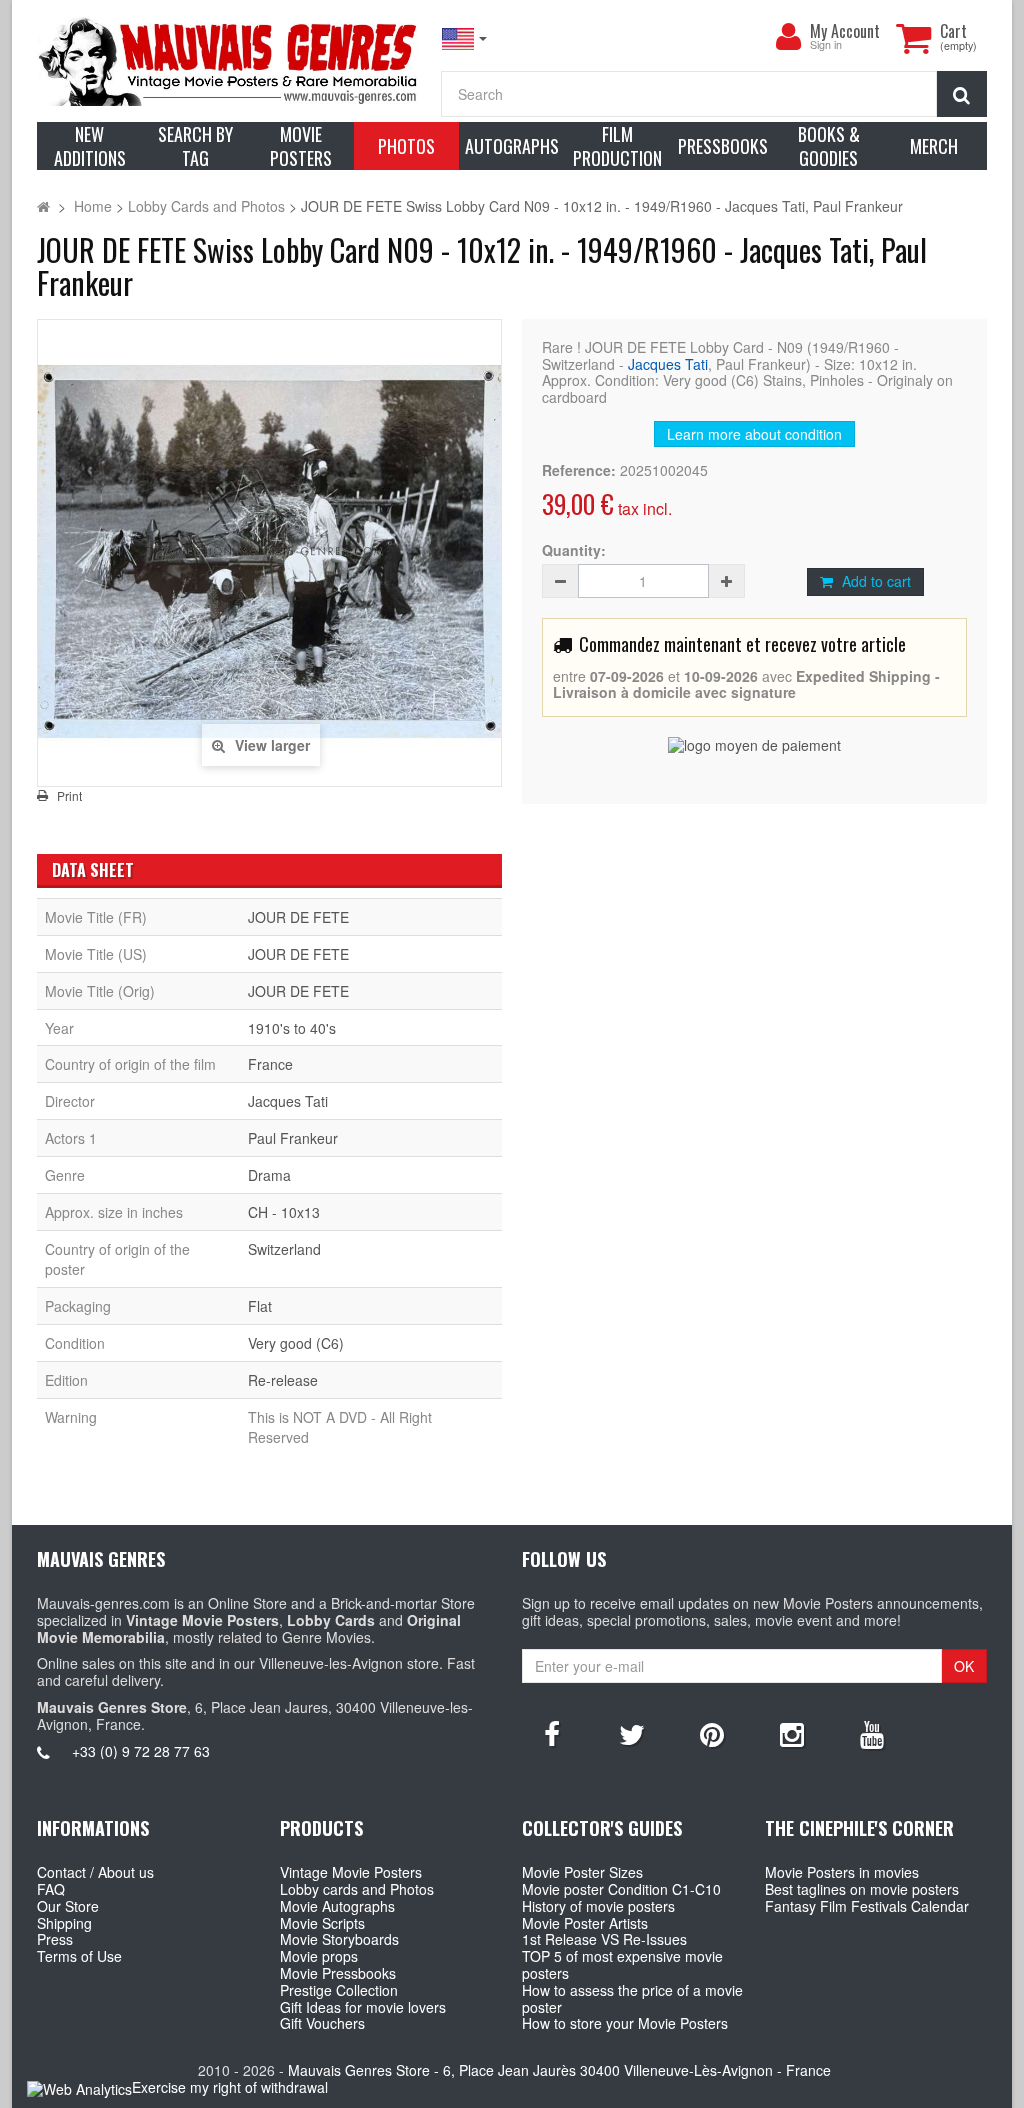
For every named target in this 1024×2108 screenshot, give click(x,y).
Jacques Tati (668, 364)
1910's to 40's (292, 1028)
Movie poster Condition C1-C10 (621, 1889)
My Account (845, 31)
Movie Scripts (322, 1923)
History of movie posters (598, 1906)
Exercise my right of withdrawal (230, 2087)
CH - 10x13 (284, 1212)
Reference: (579, 470)
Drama (269, 1175)
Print (69, 796)
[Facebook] (552, 1733)
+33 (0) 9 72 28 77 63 (141, 1751)
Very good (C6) (296, 1343)
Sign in (826, 45)
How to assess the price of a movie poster (632, 1998)
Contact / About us (95, 1872)
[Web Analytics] (79, 2088)
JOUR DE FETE (298, 917)
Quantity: (574, 550)
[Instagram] (792, 1733)
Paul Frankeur (293, 1138)
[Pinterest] (712, 1733)
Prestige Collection (339, 1990)
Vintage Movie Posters (351, 1872)
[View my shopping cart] (913, 38)
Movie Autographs (337, 1906)
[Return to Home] (43, 206)
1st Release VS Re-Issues (604, 1939)
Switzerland (284, 1249)
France (270, 1064)
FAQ (51, 1889)
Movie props (319, 1956)
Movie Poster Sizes (582, 1872)
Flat (260, 1306)
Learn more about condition (754, 434)
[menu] (788, 37)
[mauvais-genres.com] (229, 60)
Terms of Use (79, 1956)
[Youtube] (872, 1733)
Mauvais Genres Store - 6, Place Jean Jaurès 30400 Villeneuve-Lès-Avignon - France (559, 2070)
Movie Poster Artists (585, 1923)
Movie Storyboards (339, 1939)
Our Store (68, 1906)
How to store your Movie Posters (625, 2023)
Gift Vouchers (322, 2023)
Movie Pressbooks (338, 1973)
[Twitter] (632, 1733)
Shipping (64, 1923)
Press (55, 1939)
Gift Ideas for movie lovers (363, 2007)
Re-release (283, 1380)
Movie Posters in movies (842, 1872)
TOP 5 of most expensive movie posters (622, 1964)
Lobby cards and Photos (357, 1889)
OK (964, 1666)
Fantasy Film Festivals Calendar (867, 1906)
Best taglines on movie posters (862, 1889)
